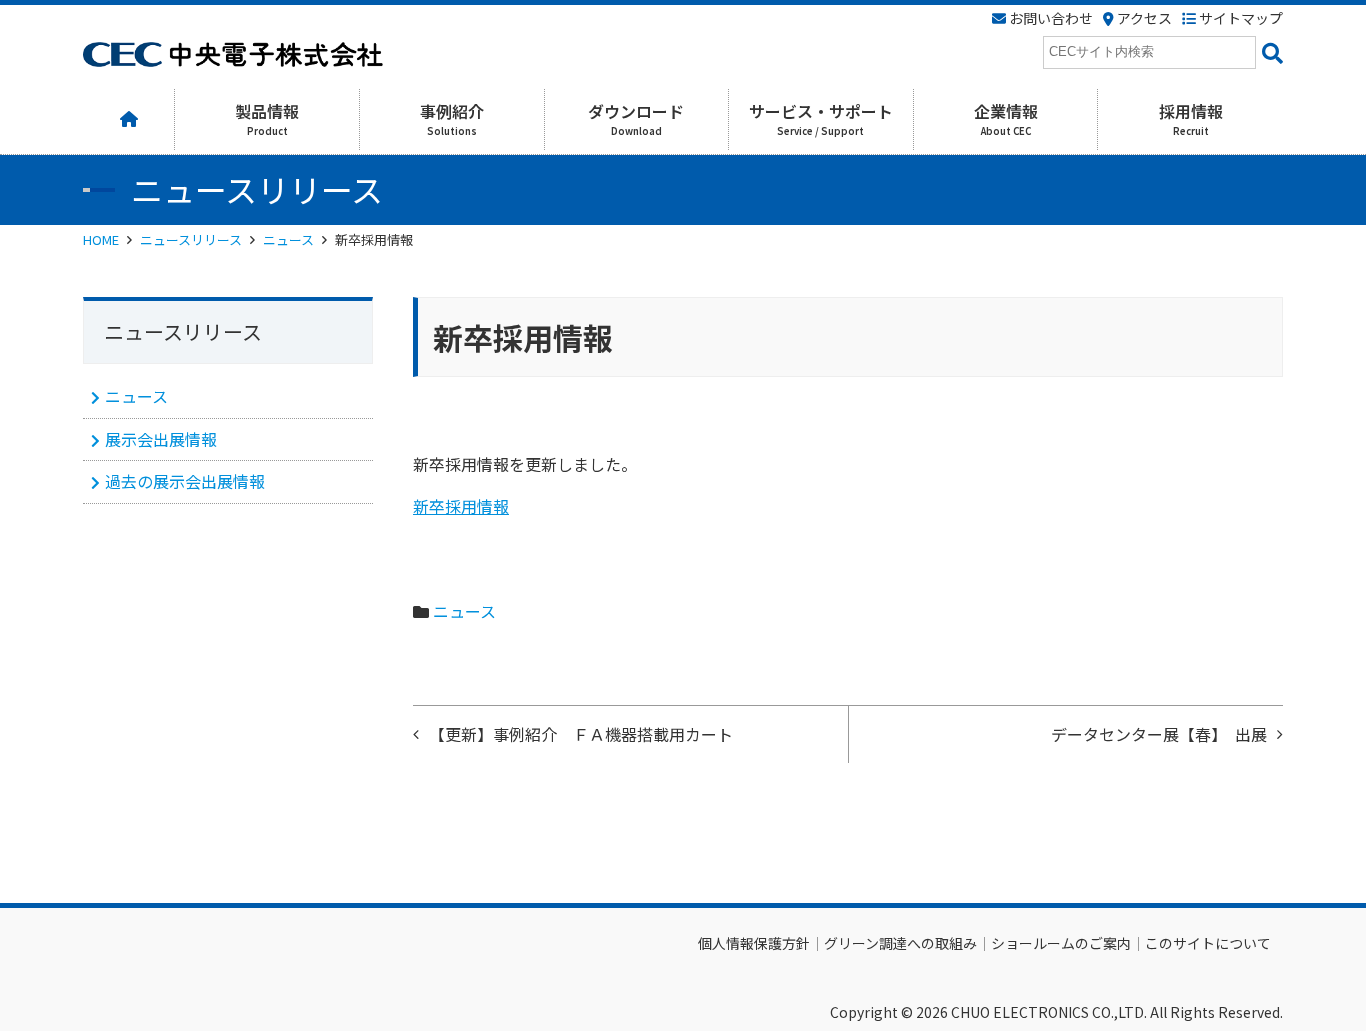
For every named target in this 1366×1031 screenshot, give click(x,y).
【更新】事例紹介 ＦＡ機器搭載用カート (581, 734)
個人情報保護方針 (754, 943)
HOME (101, 239)
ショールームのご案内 (1061, 943)
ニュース (288, 239)
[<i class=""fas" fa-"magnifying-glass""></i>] (1269, 52)
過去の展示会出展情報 (185, 481)
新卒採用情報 (461, 506)
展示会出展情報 (161, 439)
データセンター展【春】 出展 (1159, 734)
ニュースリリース (191, 239)
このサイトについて (1208, 943)
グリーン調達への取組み (900, 943)
